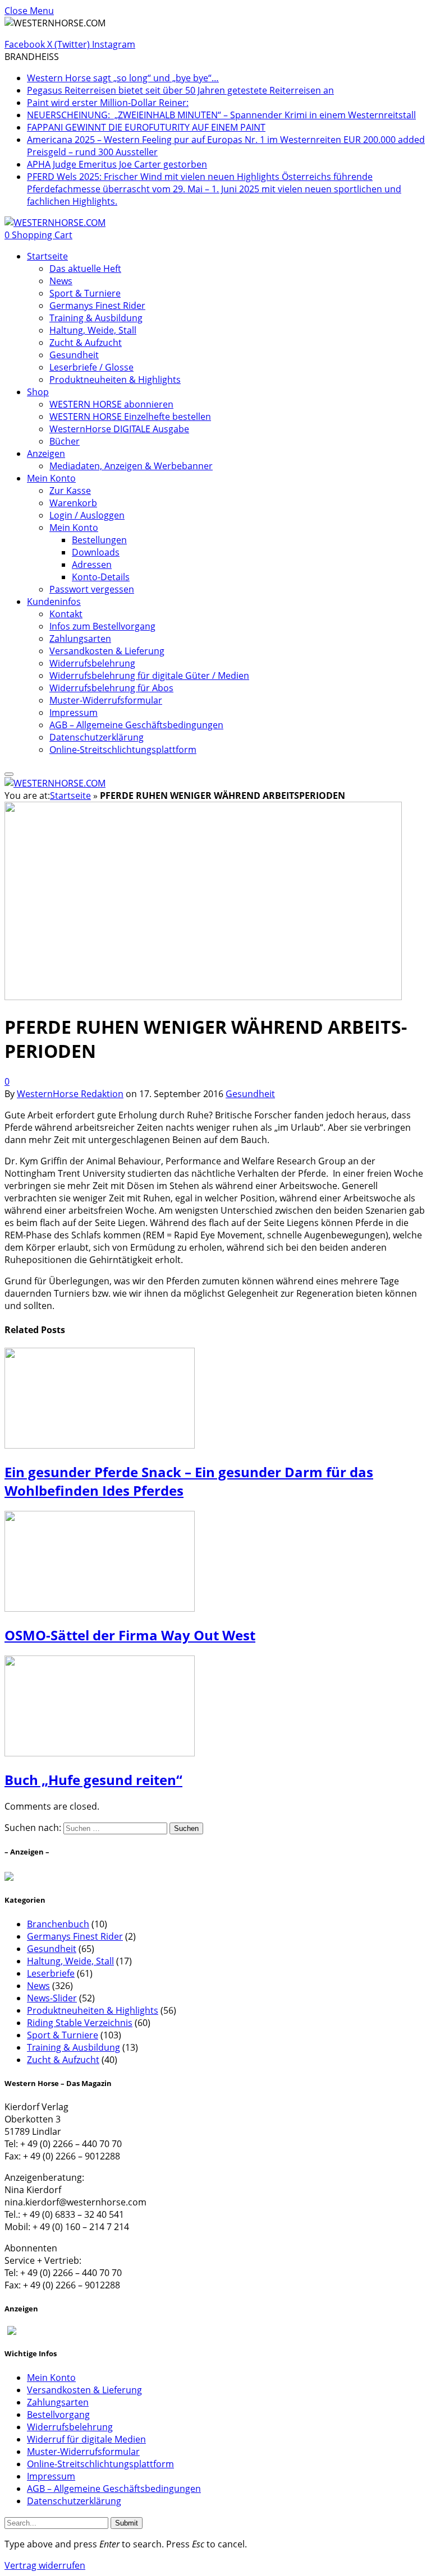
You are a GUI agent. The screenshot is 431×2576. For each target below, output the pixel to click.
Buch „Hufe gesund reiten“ (93, 1780)
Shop (38, 392)
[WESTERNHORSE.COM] (55, 223)
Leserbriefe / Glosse (91, 367)
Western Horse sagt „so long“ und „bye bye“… (123, 78)
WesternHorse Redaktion (70, 1094)
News (61, 281)
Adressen (92, 565)
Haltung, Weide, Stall (93, 330)
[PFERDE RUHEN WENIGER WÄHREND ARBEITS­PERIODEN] (203, 1102)
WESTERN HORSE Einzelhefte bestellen (130, 417)
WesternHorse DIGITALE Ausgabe (119, 429)
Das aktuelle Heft (85, 269)
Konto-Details (101, 577)
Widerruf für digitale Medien (86, 2439)
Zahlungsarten (80, 639)
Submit (127, 2523)
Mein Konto (51, 478)
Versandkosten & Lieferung (107, 651)
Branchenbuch (58, 1924)
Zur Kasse (70, 491)
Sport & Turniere (85, 293)
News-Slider (52, 1998)
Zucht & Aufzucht (86, 343)
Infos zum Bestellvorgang (102, 626)
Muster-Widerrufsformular (106, 700)
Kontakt (66, 614)
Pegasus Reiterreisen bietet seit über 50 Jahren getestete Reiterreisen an (180, 90)
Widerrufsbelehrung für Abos (111, 688)
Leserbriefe (51, 1973)
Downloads (96, 552)
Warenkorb (73, 503)
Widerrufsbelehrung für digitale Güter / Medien (149, 676)
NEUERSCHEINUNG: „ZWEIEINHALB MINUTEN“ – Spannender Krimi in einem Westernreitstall (221, 115)
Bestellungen (99, 540)
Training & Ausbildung (96, 318)
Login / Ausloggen (87, 515)
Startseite (47, 256)
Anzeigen (46, 454)
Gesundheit (74, 355)
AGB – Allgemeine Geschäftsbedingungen (136, 725)
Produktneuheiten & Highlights (115, 380)
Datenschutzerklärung (97, 737)
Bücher (65, 441)
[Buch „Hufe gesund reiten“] (100, 1865)
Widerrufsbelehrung (92, 663)
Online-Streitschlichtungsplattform (123, 750)
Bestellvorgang (58, 2415)
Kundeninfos (54, 602)
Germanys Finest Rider (97, 306)
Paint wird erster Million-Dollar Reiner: (108, 103)
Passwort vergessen (92, 589)
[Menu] (9, 774)
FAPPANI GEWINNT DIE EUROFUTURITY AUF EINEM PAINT (146, 127)
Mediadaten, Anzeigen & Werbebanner (131, 466)
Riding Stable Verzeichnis (80, 2023)
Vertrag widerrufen (45, 2565)
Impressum (74, 713)
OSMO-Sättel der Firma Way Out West (130, 1635)
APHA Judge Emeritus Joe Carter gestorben (117, 164)
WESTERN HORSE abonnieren (111, 404)
